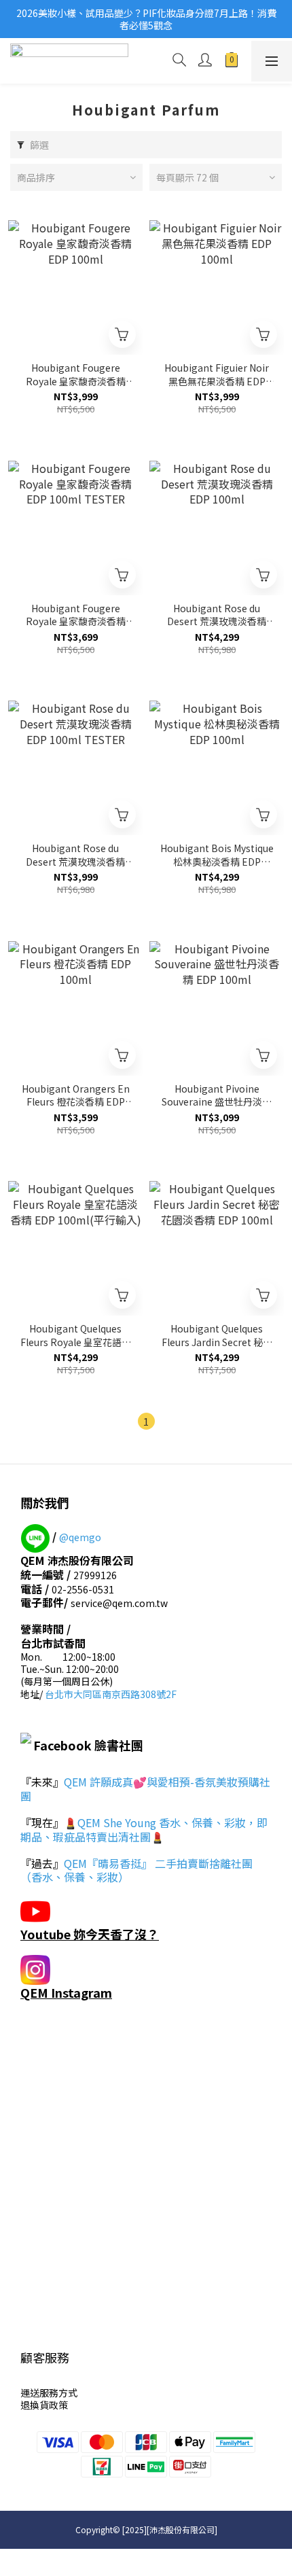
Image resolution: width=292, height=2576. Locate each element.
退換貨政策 (44, 2405)
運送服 (35, 2393)
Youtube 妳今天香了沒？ (90, 1934)
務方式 (63, 2393)
